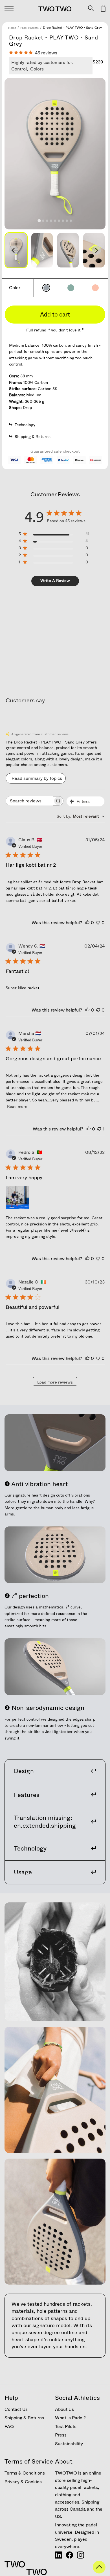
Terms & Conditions (25, 2473)
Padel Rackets (29, 28)
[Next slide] (96, 250)
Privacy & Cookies (23, 2482)
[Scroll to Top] (99, 2572)
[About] (59, 2557)
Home (12, 28)
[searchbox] (29, 801)
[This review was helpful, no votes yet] (87, 923)
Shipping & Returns (24, 2418)
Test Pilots (66, 2426)
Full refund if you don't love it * (55, 330)
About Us (64, 2409)
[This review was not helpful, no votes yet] (98, 923)
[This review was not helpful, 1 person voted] (99, 1129)
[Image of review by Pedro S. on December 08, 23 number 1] (17, 1197)
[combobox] (81, 816)
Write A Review (55, 581)
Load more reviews (55, 1382)
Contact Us (16, 2409)
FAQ (9, 2426)
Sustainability (69, 2444)
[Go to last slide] (14, 250)
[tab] (39, 221)
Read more (17, 1106)
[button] (42, 250)
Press (61, 2435)
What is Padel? (70, 2418)
